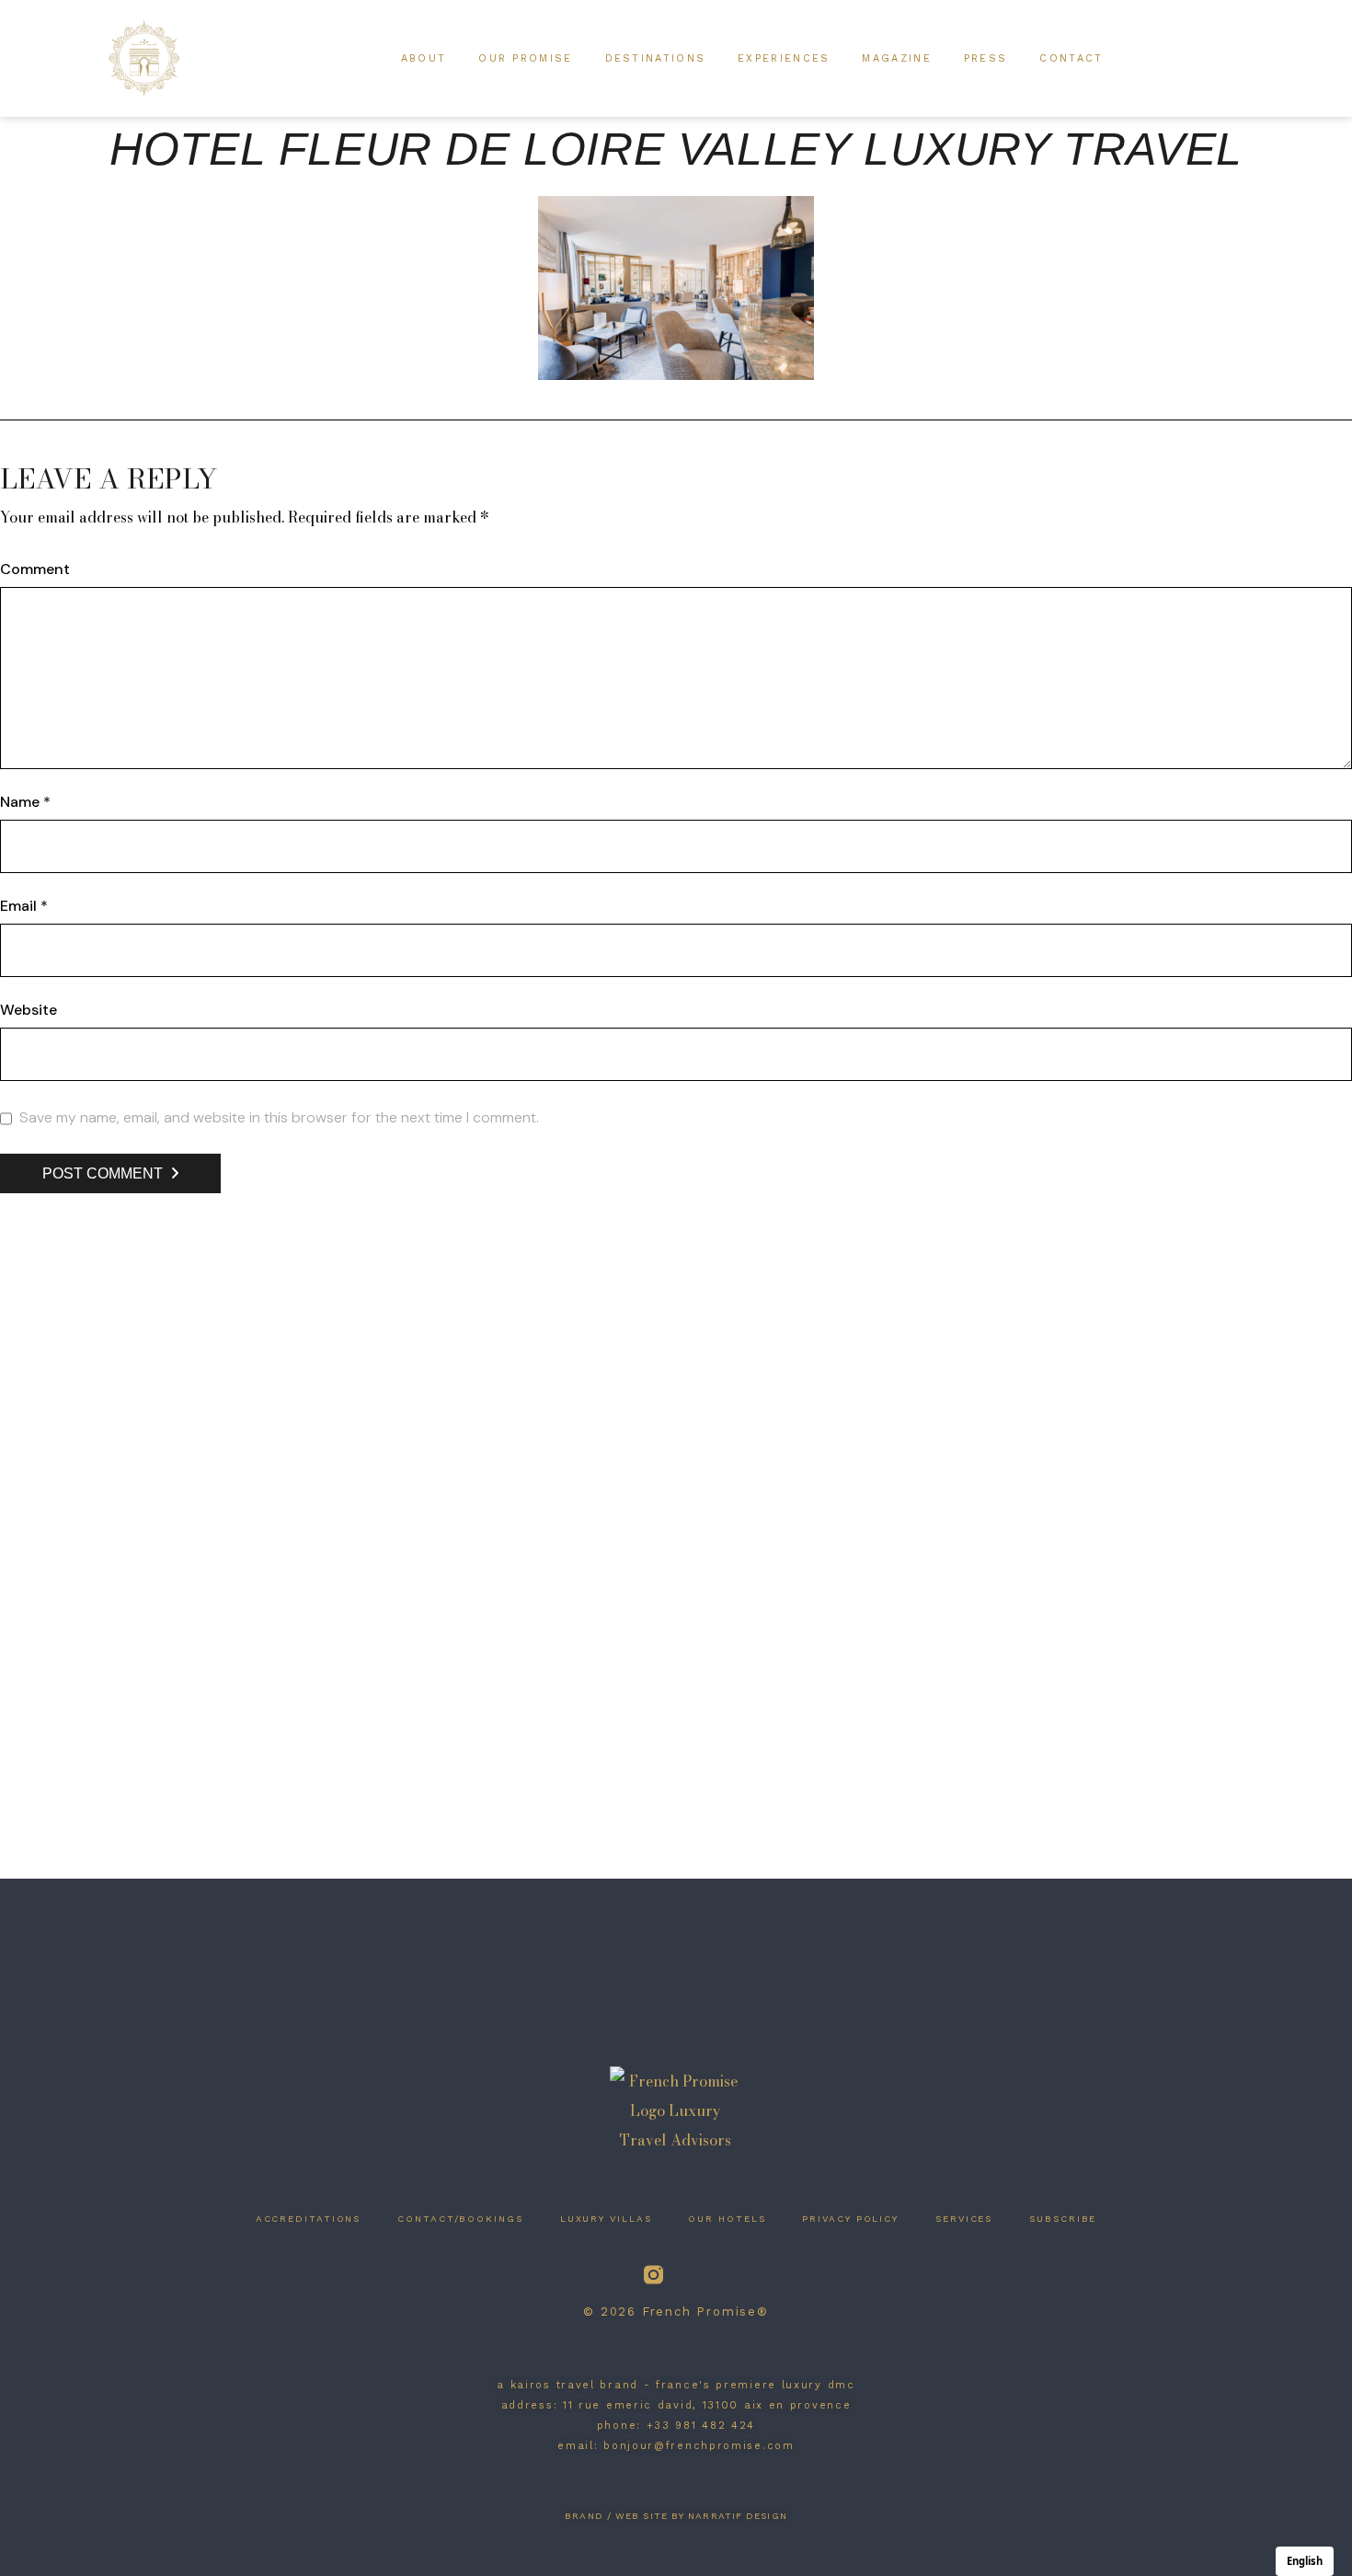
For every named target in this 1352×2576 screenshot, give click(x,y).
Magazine (896, 58)
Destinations (656, 58)
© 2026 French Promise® (676, 2311)
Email (24, 906)
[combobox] (1305, 2561)
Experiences (784, 58)
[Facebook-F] (699, 2275)
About (424, 58)
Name (25, 802)
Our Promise (525, 58)
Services (964, 2219)
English (1305, 2561)
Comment (35, 569)
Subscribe (1063, 2219)
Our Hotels (727, 2219)
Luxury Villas (606, 2219)
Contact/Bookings (460, 2219)
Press (986, 58)
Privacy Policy (850, 2219)
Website (29, 1010)
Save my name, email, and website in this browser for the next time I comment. (279, 1118)
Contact (1071, 58)
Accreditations (309, 2219)
